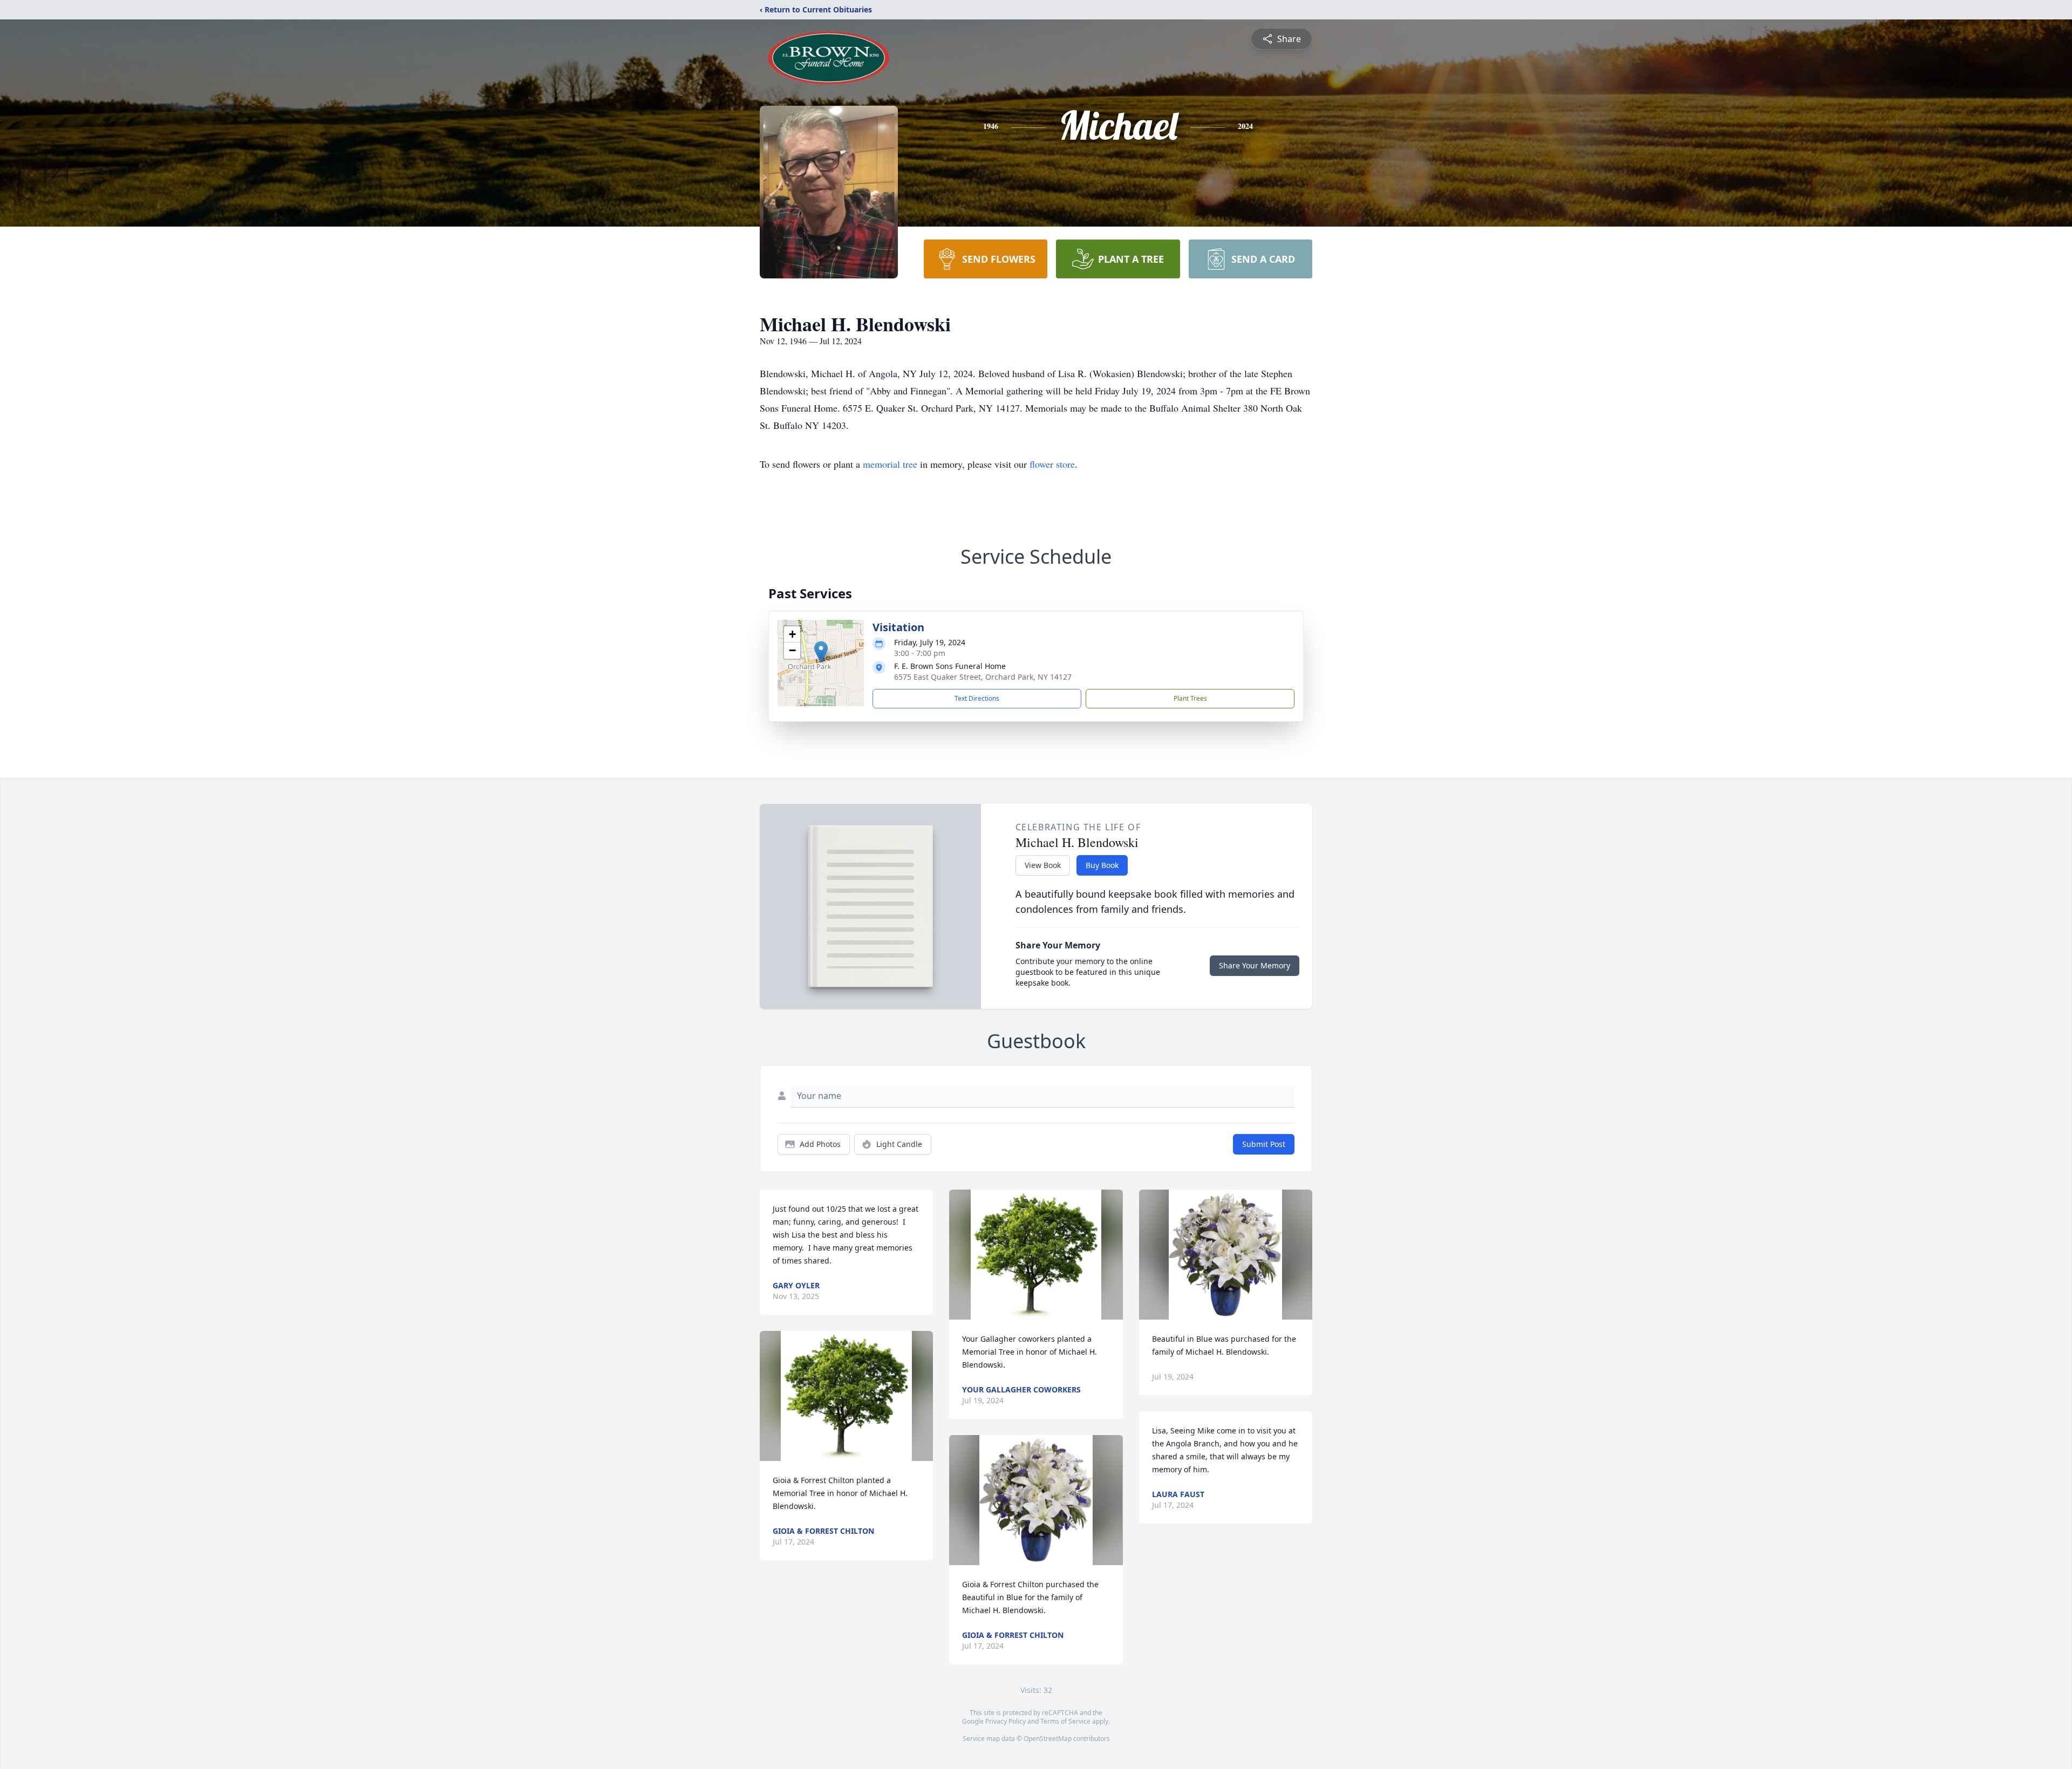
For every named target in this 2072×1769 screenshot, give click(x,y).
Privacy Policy (1006, 1721)
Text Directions (977, 698)
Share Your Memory (1255, 965)
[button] (821, 652)
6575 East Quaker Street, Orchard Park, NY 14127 (983, 677)
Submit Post (1264, 1144)
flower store (1052, 464)
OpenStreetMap (1048, 1739)
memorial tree (890, 464)
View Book (1043, 865)
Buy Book (1102, 865)
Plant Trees (1190, 698)
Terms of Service (1065, 1721)
